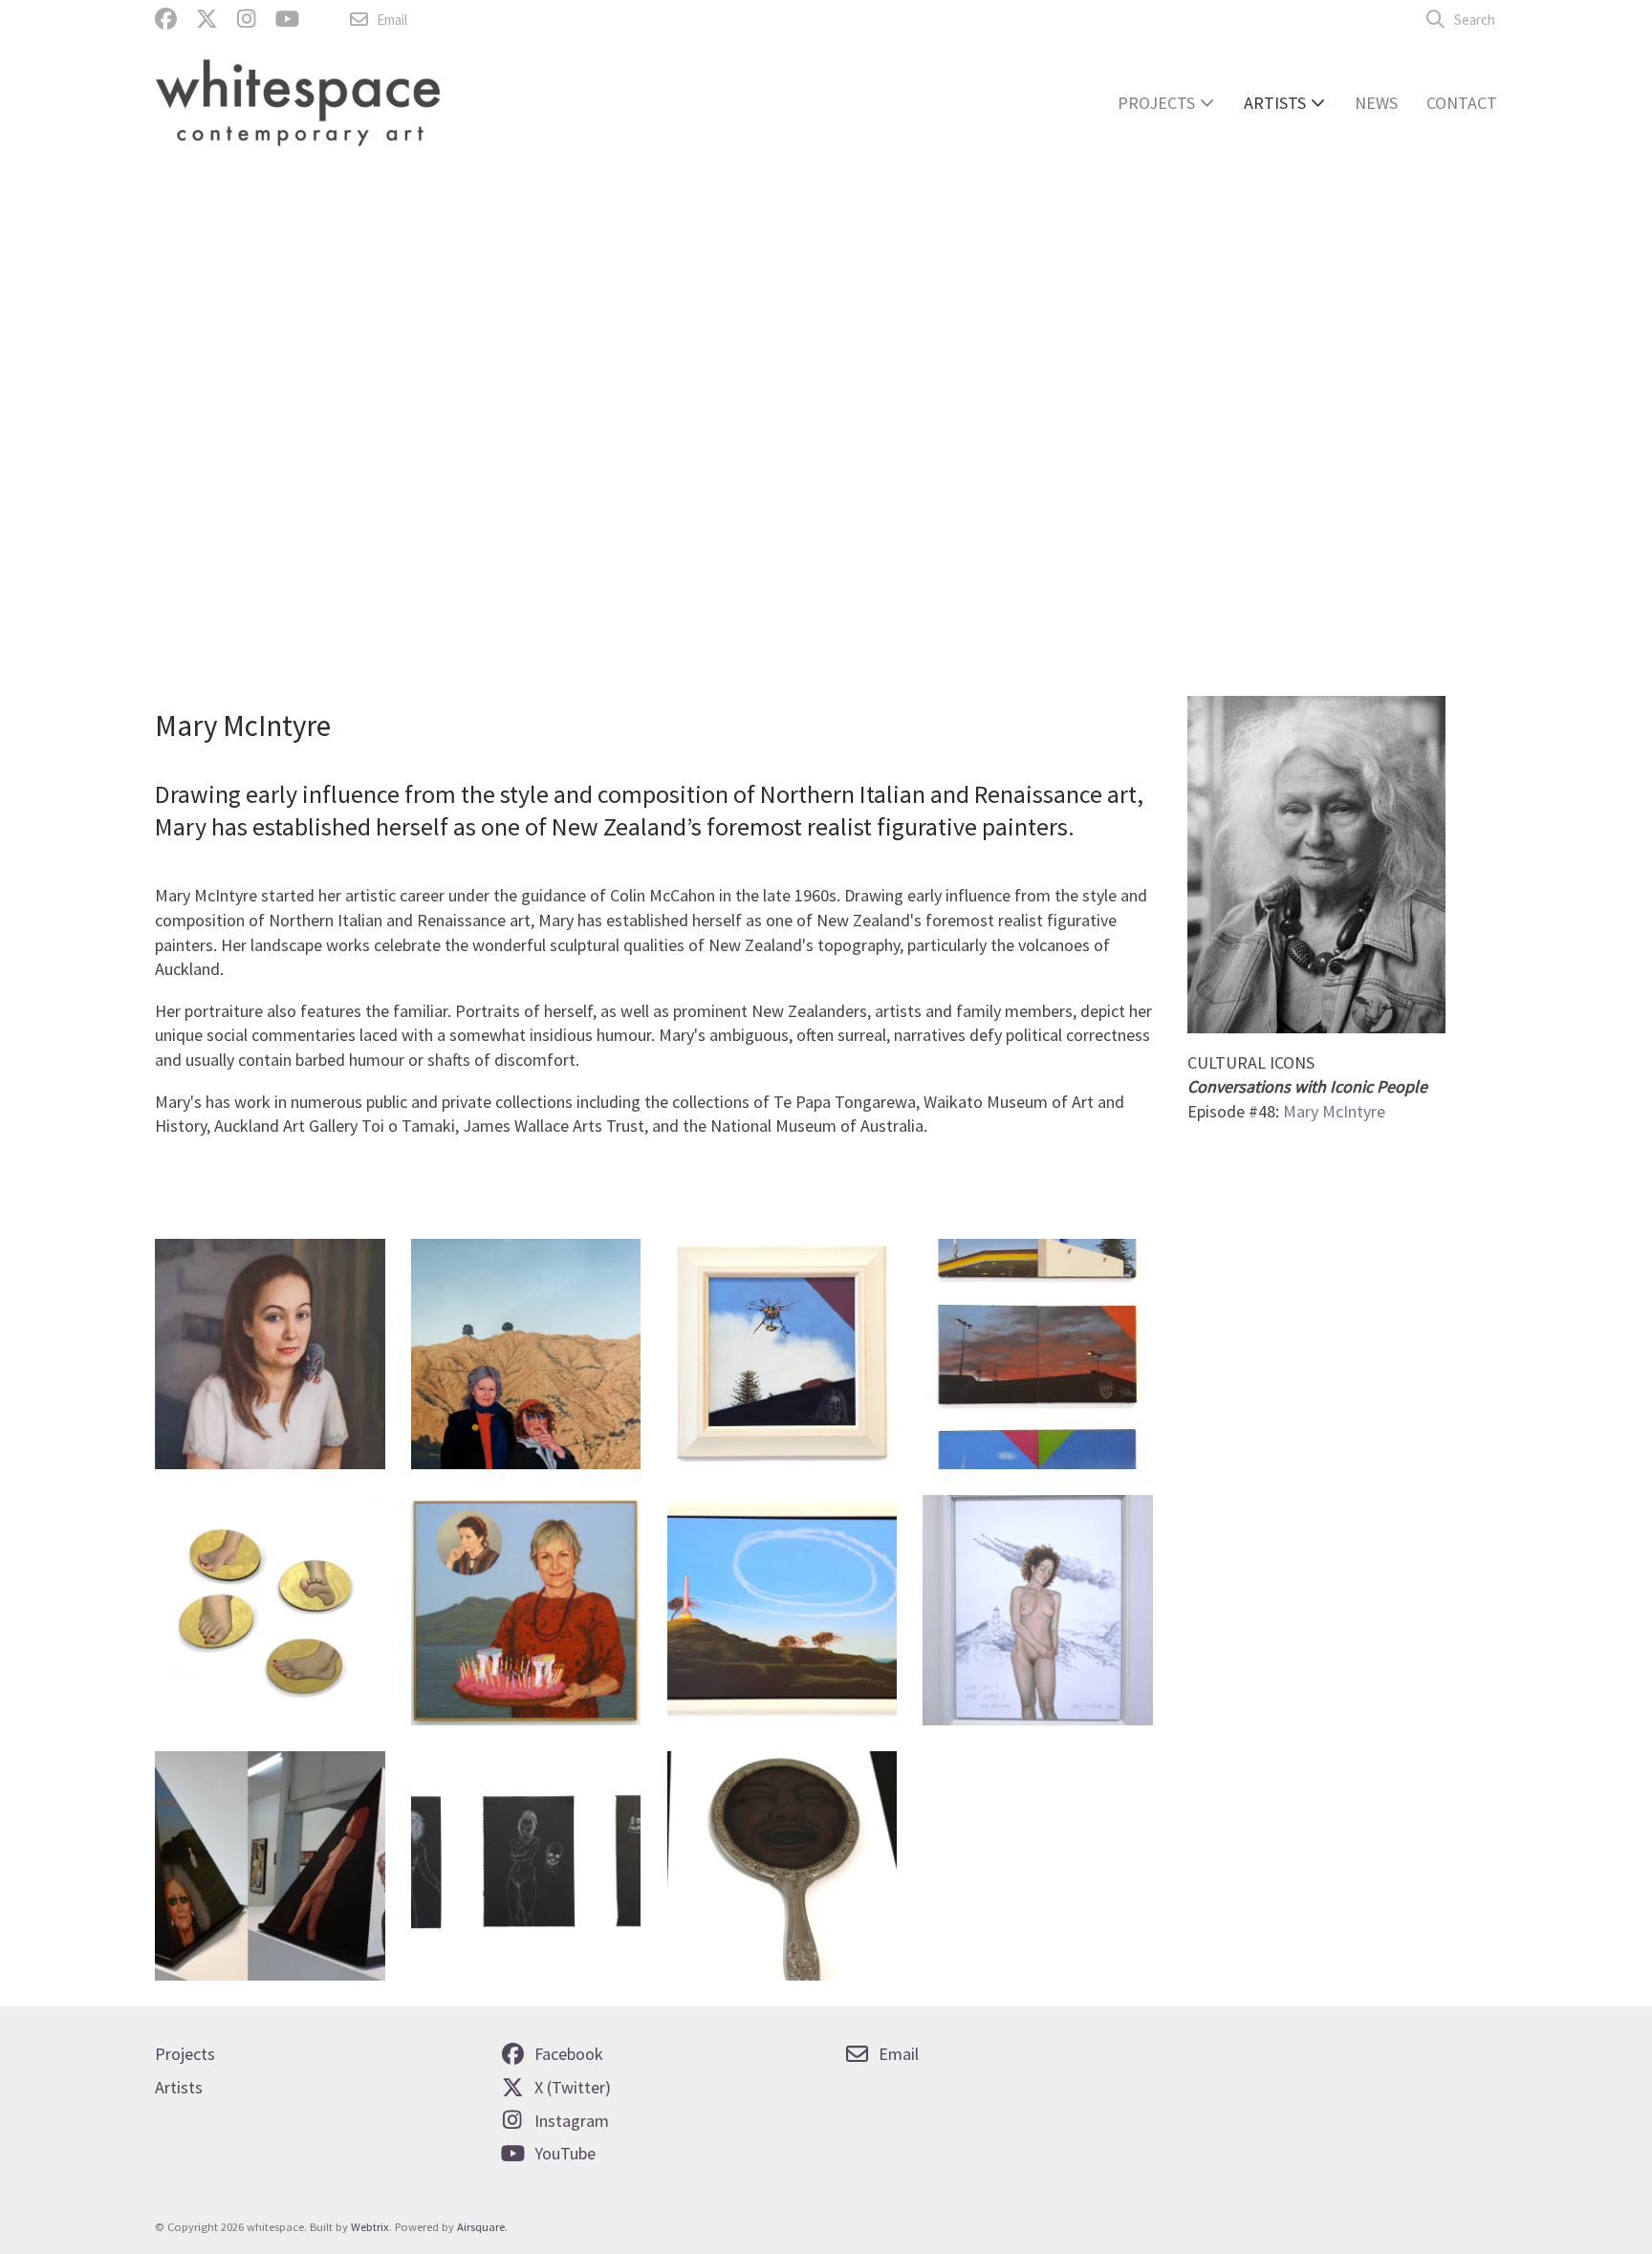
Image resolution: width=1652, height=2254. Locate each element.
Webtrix (370, 2227)
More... (199, 500)
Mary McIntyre (1334, 1111)
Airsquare (481, 2227)
